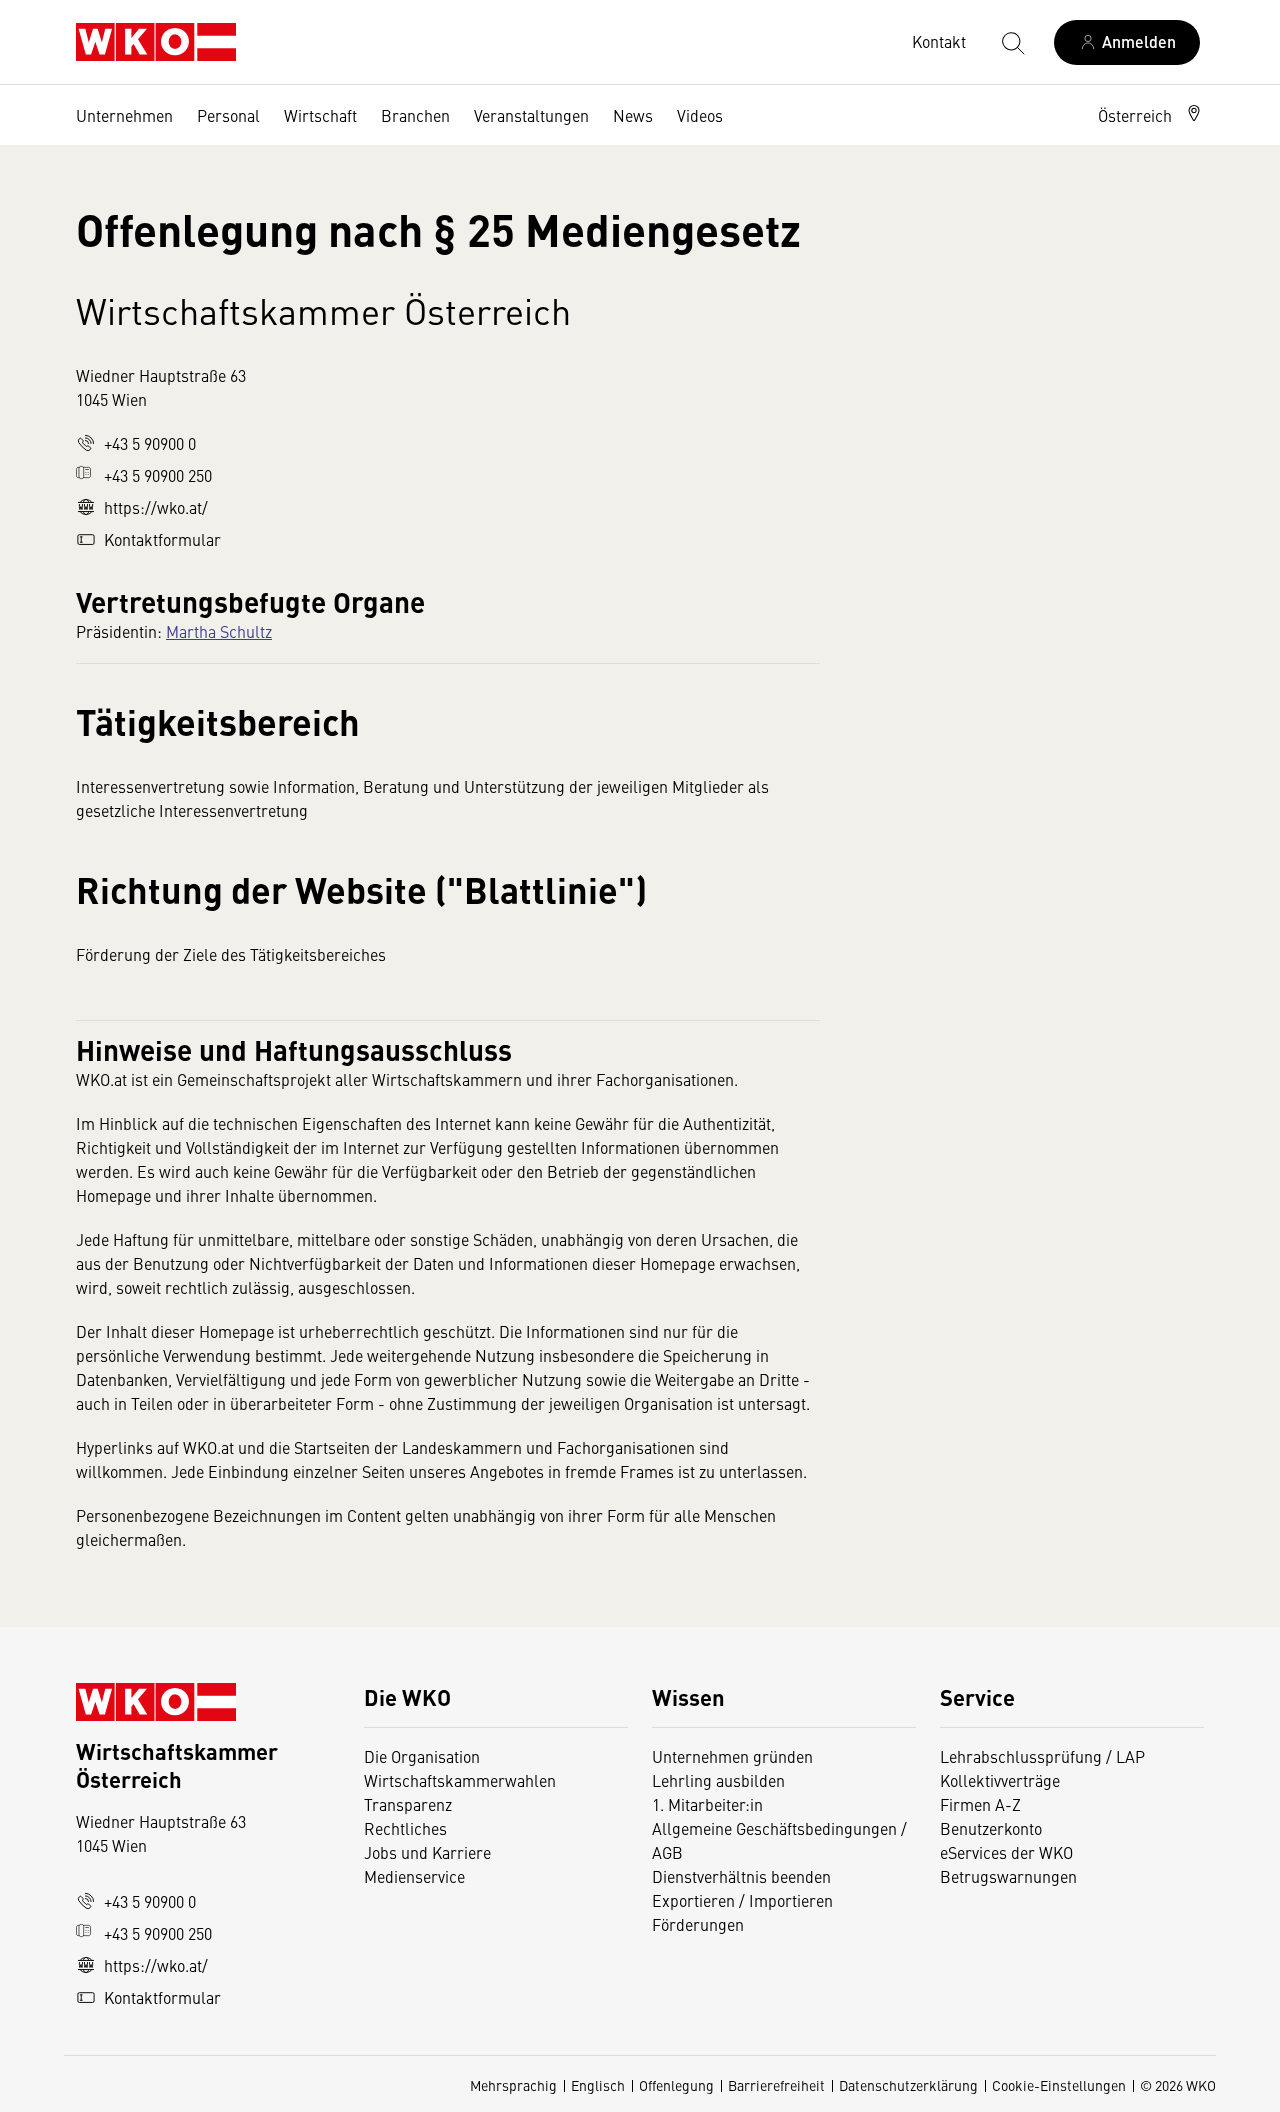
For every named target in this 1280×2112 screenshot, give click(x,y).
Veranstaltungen (531, 115)
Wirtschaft (320, 115)
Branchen (415, 115)
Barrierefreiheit (776, 2085)
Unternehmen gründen (732, 1756)
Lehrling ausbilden (718, 1780)
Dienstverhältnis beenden (741, 1876)
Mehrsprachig (513, 2085)
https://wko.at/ (156, 507)
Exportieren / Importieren (742, 1900)
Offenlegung (676, 2085)
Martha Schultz (219, 631)
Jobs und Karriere (427, 1852)
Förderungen (698, 1924)
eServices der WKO (1006, 1852)
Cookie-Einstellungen (1059, 2085)
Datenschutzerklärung (908, 2085)
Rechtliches (405, 1828)
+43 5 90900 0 (150, 443)
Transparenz (408, 1804)
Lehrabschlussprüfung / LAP (1042, 1756)
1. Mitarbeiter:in (707, 1804)
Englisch (598, 2085)
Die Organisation (422, 1756)
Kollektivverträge (1000, 1780)
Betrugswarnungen (1010, 1876)
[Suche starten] (1012, 42)
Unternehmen (124, 115)
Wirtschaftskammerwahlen (460, 1780)
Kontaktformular (162, 539)
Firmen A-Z (980, 1804)
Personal (228, 115)
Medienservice (414, 1876)
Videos (700, 115)
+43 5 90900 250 (158, 475)
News (633, 115)
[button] (1151, 115)
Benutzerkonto (991, 1828)
